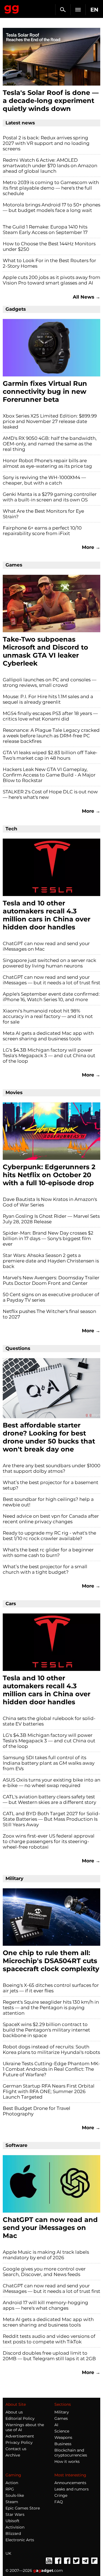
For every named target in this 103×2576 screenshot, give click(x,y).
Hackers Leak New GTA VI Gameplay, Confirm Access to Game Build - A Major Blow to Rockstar (49, 775)
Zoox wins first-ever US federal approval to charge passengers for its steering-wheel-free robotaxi (49, 1841)
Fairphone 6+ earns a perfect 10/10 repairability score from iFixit (42, 531)
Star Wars (15, 2514)
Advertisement (20, 2436)
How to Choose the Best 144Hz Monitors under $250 (49, 246)
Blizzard (13, 2534)
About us (14, 2412)
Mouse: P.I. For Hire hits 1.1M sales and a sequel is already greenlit (48, 699)
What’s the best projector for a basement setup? (51, 1485)
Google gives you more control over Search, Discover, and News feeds (44, 2272)
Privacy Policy (19, 2442)
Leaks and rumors (72, 2489)
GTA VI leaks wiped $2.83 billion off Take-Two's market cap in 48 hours (50, 755)
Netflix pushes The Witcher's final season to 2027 (49, 1314)
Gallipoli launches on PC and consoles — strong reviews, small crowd (50, 682)
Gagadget (12, 8)
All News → (87, 297)
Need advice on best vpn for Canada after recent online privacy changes (51, 1519)
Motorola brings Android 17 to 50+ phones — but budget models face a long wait (51, 208)
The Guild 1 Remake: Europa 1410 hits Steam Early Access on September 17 (45, 230)
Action (12, 2483)
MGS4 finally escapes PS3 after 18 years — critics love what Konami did (50, 716)
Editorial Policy (20, 2418)
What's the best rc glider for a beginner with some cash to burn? (48, 1552)
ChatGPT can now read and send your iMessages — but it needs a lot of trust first (51, 980)
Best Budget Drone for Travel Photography (37, 2111)
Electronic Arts (20, 2540)
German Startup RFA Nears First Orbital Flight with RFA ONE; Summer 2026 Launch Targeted (49, 2091)
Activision (15, 2527)
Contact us (16, 2449)
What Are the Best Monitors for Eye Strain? (43, 514)
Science (62, 2431)
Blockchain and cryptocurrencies (71, 2453)
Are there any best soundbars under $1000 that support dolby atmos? (51, 1468)
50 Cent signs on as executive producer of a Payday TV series (51, 1297)
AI (56, 2425)
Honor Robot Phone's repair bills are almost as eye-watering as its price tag (47, 463)
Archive (13, 2455)
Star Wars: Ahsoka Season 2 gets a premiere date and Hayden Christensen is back (51, 1261)
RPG (10, 2489)
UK (8, 2553)
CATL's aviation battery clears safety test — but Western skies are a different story (49, 1799)
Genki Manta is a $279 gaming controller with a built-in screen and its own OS (50, 497)
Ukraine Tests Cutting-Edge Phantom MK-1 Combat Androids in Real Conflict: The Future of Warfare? (51, 2069)
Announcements (70, 2483)
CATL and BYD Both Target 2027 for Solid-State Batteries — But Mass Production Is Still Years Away (51, 1819)
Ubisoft (12, 2521)
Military (62, 2412)
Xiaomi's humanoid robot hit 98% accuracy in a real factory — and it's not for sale (48, 1016)
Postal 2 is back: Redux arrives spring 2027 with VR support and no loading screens (46, 143)
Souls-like (15, 2495)
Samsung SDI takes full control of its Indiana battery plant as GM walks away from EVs (49, 1763)
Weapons (63, 2437)
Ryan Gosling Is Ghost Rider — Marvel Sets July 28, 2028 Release (51, 1219)
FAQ (59, 2502)
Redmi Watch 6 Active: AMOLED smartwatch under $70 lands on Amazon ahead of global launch (50, 166)
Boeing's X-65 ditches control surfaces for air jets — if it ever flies (51, 1988)
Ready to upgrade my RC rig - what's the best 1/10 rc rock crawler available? (49, 1536)
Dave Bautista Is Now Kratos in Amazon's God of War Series (50, 1202)
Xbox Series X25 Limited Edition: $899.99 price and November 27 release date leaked (50, 421)
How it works (67, 2461)
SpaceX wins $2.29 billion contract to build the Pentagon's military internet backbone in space (46, 2030)
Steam (12, 2502)
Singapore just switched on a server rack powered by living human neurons (49, 963)
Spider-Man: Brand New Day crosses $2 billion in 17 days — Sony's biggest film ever (48, 1238)
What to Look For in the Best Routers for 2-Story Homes (49, 263)
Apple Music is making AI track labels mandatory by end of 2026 (46, 2255)
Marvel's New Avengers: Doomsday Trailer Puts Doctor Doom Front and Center (51, 1280)
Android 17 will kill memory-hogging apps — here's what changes (45, 2305)
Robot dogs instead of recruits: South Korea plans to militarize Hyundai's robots (51, 2049)
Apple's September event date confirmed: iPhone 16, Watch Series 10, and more (51, 997)
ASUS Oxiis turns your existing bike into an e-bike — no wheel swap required (51, 1783)
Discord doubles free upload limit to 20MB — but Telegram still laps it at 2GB (49, 2356)
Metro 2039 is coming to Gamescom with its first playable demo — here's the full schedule (51, 188)
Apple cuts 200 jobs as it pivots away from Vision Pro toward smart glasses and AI (51, 280)
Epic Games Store (23, 2508)
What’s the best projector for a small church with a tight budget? (45, 1569)
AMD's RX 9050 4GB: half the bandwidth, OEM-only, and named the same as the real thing (50, 444)
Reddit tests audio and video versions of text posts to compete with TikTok (49, 2339)
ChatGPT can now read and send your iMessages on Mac (46, 946)
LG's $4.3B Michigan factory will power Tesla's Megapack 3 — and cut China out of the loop (49, 1056)
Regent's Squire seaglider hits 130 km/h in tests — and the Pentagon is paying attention (51, 2008)
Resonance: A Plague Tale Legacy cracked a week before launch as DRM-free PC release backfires (51, 736)
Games (61, 2418)
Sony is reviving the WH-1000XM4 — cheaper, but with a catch (44, 480)
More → (91, 547)
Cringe (61, 2495)
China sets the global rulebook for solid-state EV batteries (49, 1721)
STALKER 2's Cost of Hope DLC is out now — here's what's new (50, 794)
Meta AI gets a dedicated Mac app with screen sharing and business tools (48, 1036)
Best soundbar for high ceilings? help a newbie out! (48, 1502)
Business (63, 2444)
